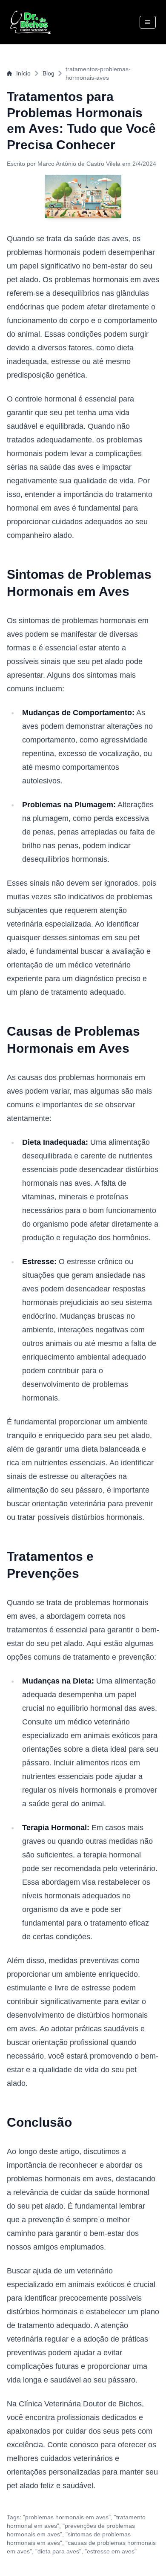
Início (23, 73)
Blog (49, 73)
